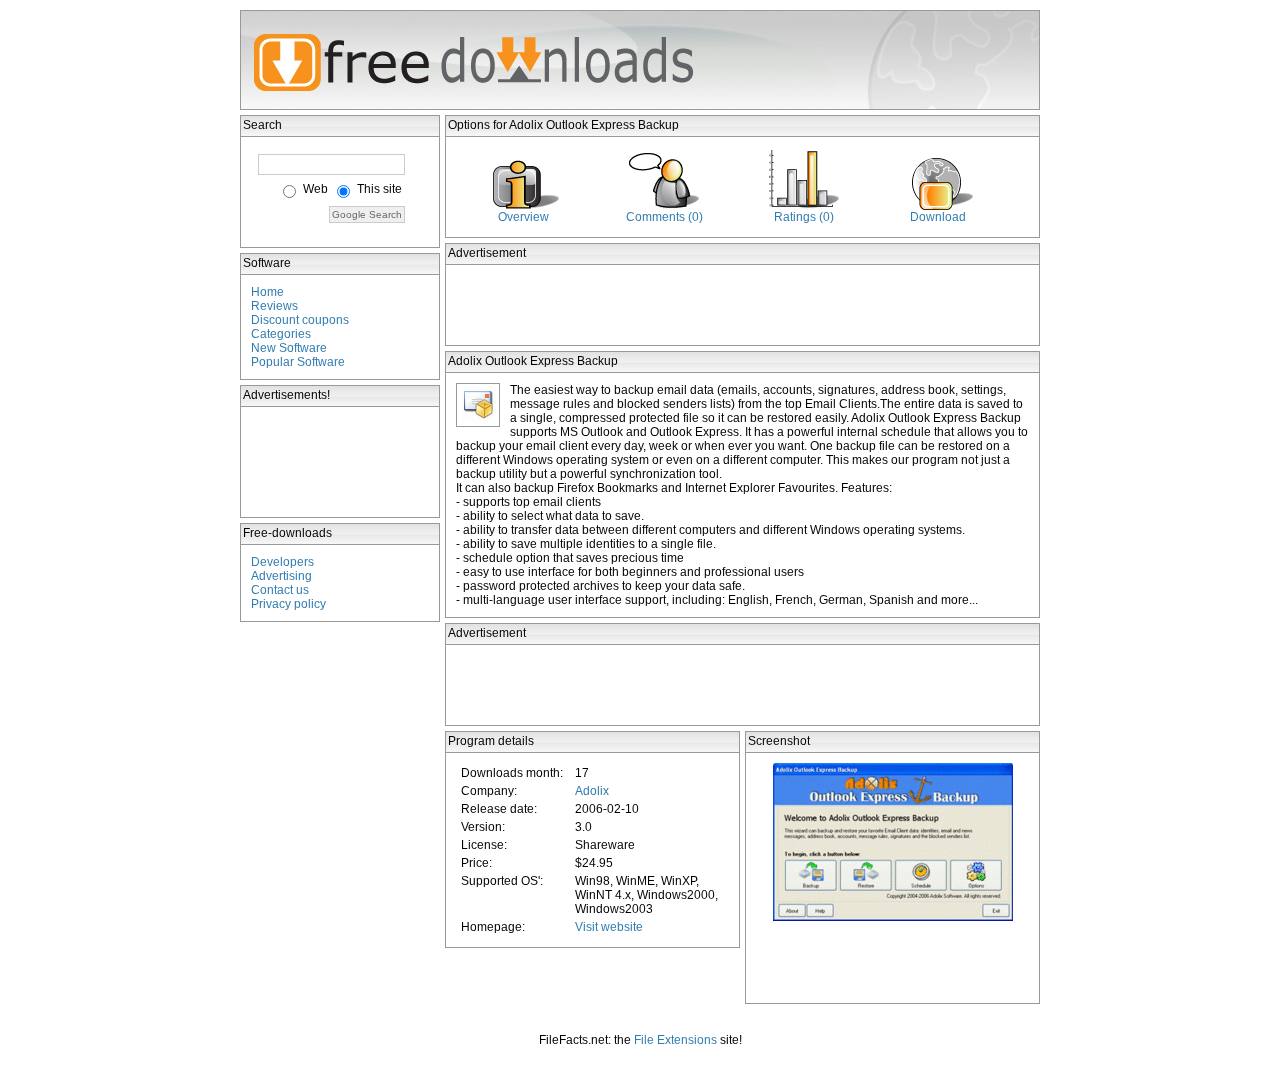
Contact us (280, 590)
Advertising (281, 576)
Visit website (609, 927)
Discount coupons (300, 320)
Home (267, 292)
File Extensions (675, 1040)
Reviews (274, 306)
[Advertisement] (341, 462)
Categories (281, 334)
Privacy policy (288, 604)
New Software (289, 348)
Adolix (592, 791)
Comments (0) (664, 217)
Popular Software (298, 362)
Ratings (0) (804, 217)
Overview (523, 217)
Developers (282, 562)
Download (938, 217)
